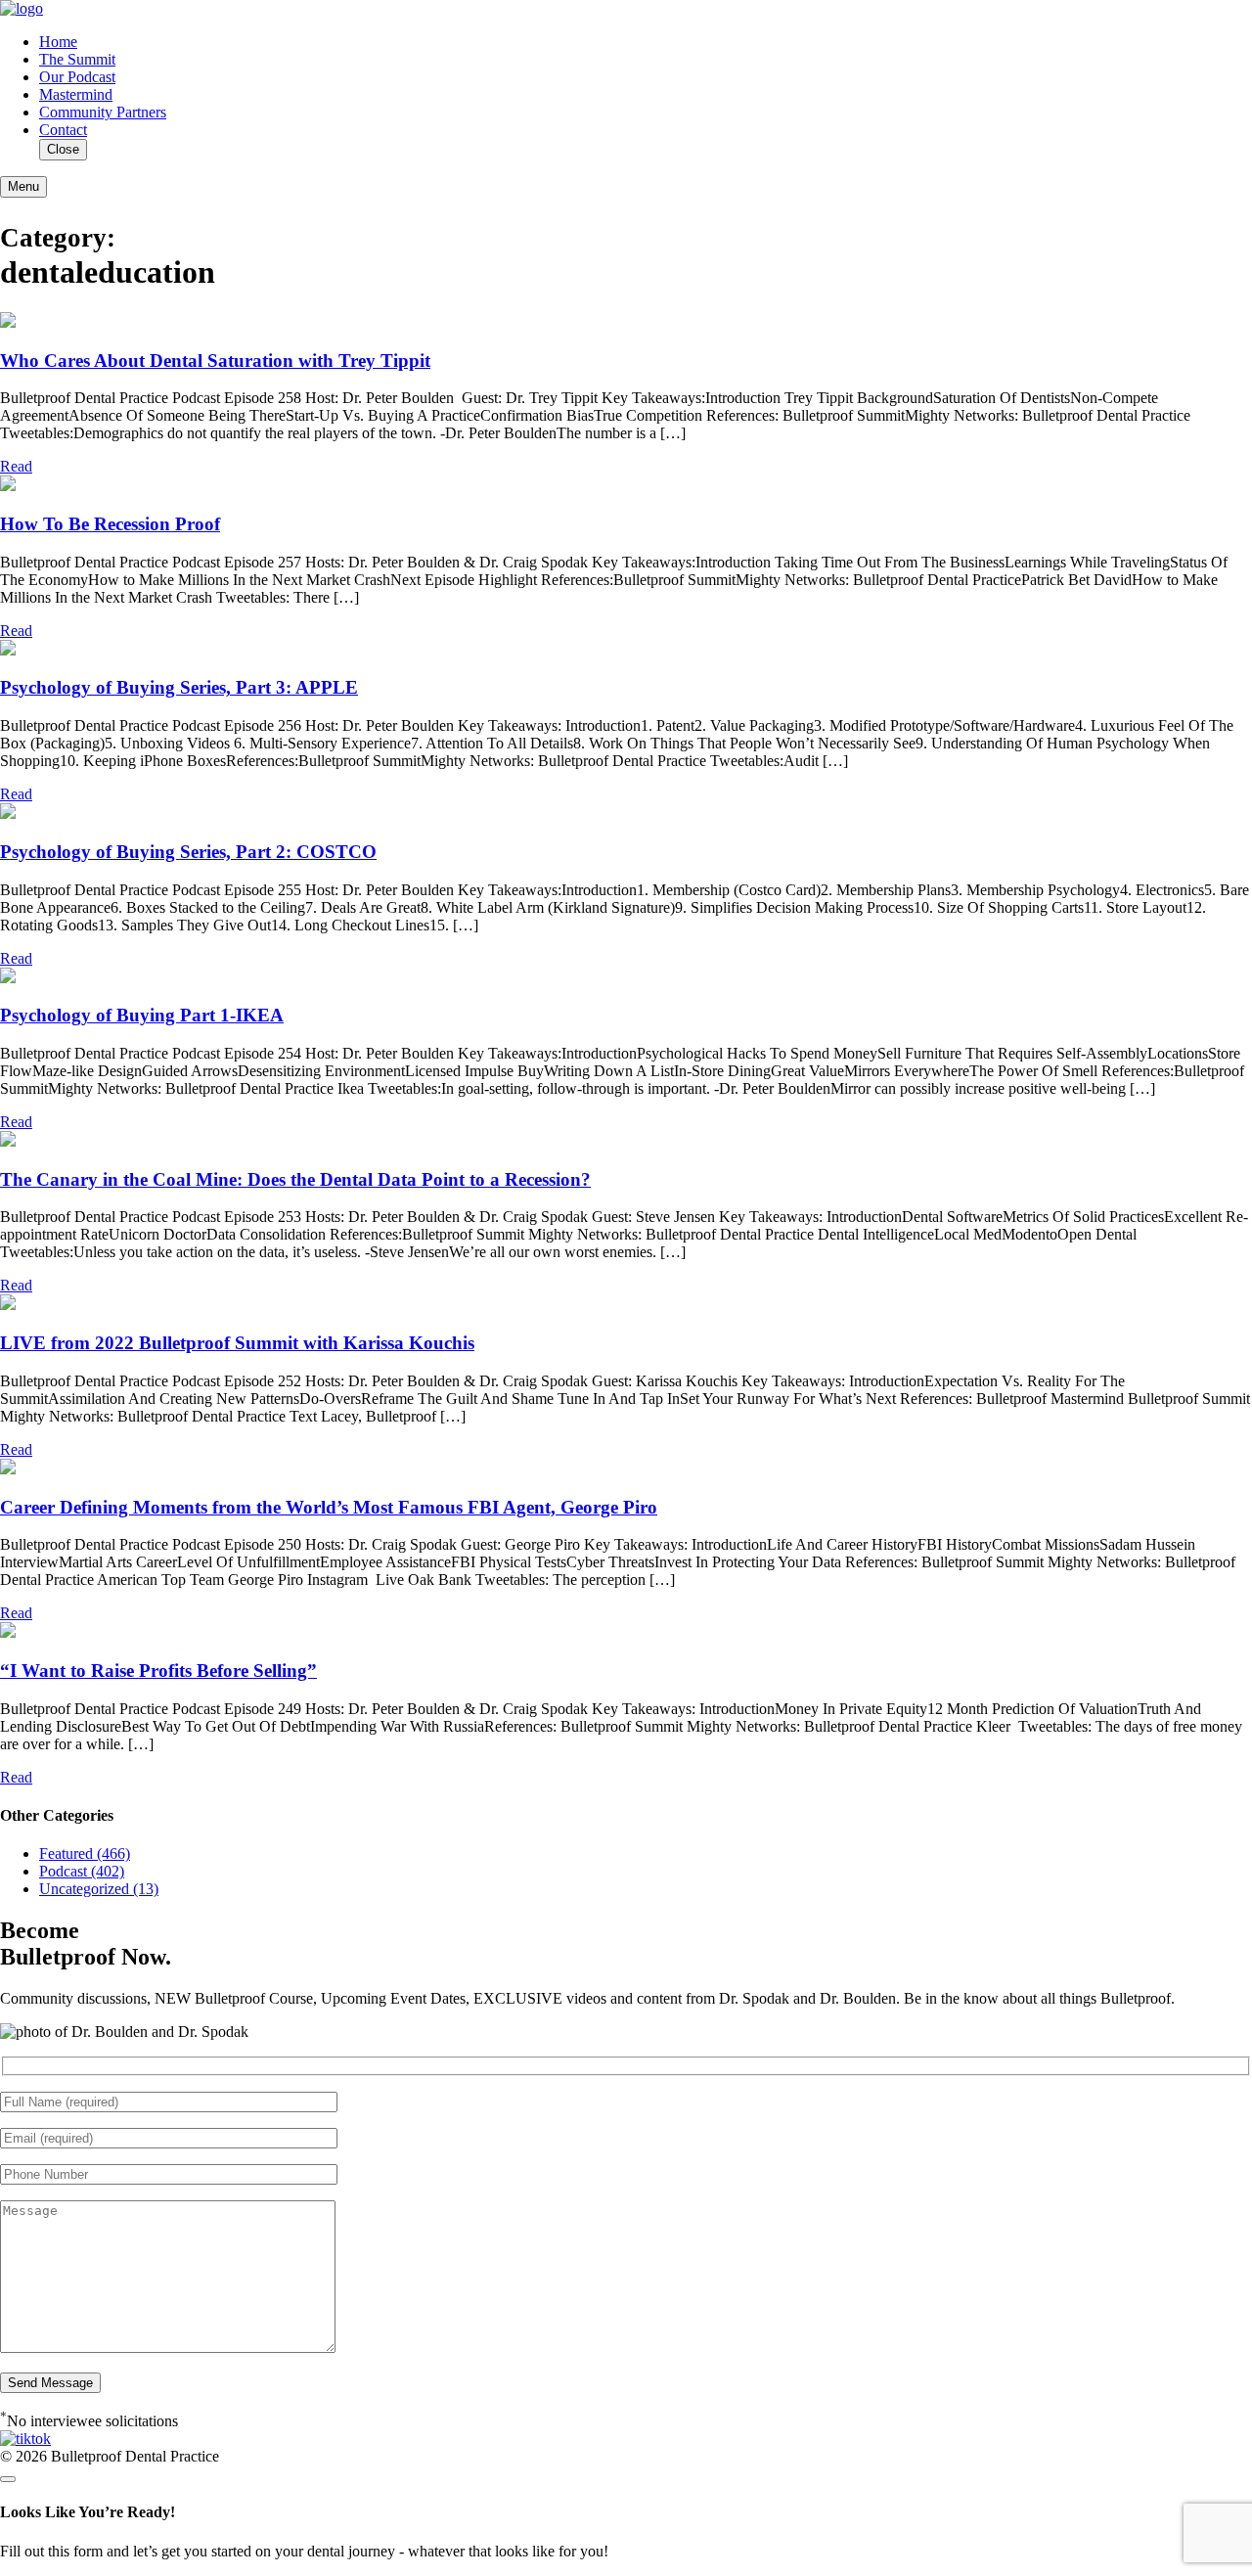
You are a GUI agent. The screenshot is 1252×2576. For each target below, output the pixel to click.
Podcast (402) (82, 1871)
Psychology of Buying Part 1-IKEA (142, 1015)
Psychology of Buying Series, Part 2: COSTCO (188, 852)
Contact (63, 130)
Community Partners (103, 112)
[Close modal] (8, 2479)
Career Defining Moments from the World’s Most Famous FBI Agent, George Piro (329, 1507)
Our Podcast (77, 77)
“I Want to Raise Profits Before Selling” (158, 1671)
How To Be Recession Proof (110, 524)
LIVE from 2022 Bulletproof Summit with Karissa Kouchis (237, 1343)
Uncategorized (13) (99, 1889)
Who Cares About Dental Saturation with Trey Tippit (215, 361)
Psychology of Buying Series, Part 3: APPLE (179, 687)
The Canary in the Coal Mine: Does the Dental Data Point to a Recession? (295, 1179)
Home (58, 42)
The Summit (77, 59)
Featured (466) (85, 1853)
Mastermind (76, 94)
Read (16, 466)
